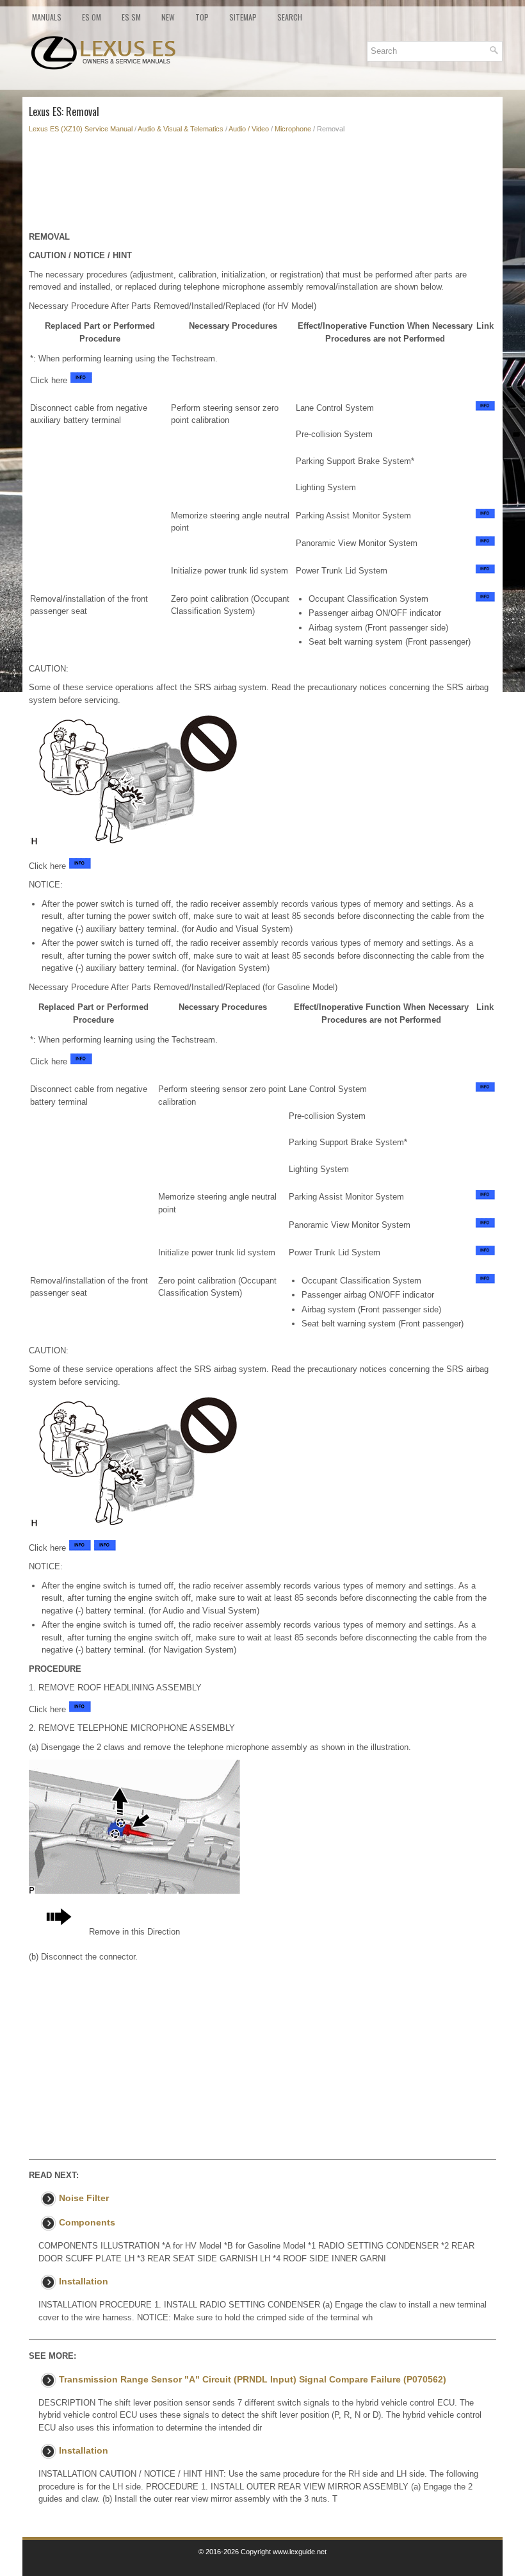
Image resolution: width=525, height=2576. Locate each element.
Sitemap (243, 17)
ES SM (131, 17)
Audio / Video (249, 129)
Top (202, 17)
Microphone (293, 129)
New (168, 17)
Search (290, 17)
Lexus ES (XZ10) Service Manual (81, 129)
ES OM (92, 17)
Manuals (47, 17)
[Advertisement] (262, 186)
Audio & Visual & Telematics (181, 129)
